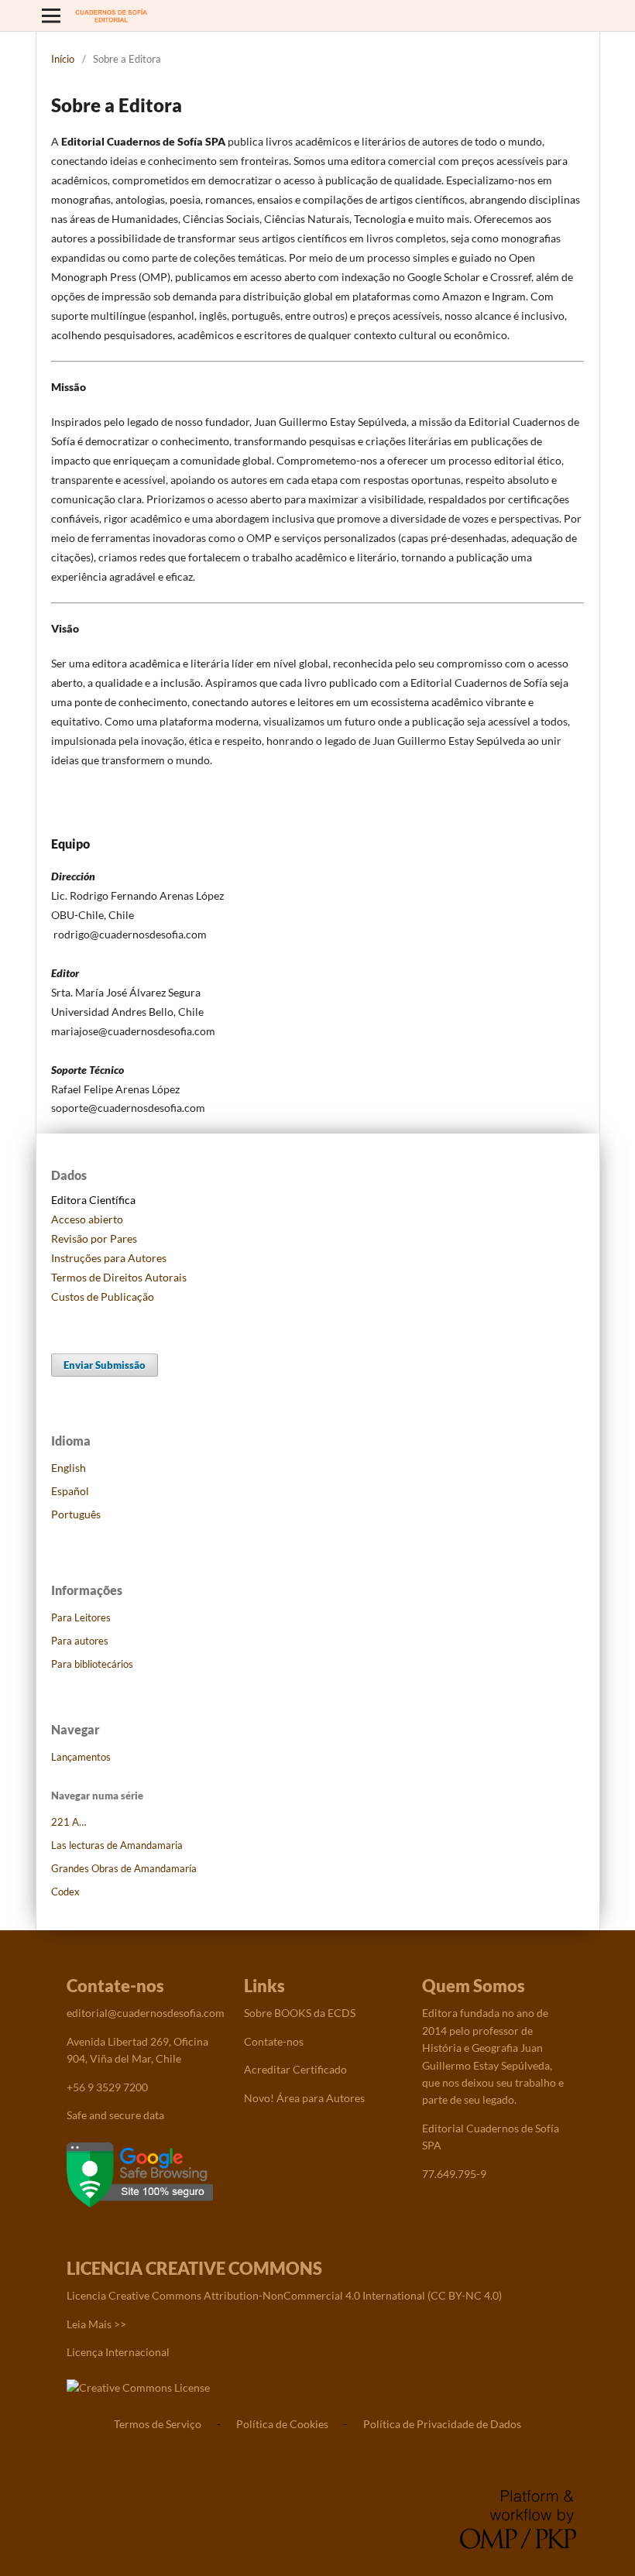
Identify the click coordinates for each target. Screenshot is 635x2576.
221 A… (69, 1822)
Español (70, 1491)
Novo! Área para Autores (304, 2098)
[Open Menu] (51, 15)
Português (76, 1514)
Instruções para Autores (109, 1258)
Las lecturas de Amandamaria (117, 1845)
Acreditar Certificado (295, 2069)
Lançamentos (81, 1757)
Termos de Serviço (158, 2424)
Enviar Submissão (105, 1365)
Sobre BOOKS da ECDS (300, 2013)
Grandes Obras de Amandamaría (124, 1868)
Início (63, 59)
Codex (65, 1892)
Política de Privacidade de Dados (442, 2424)
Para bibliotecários (92, 1664)
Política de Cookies (282, 2424)
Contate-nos (274, 2041)
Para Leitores (81, 1617)
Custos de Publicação (103, 1297)
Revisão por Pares (94, 1238)
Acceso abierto (87, 1219)
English (69, 1468)
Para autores (80, 1641)
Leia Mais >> (96, 2324)
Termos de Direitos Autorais (119, 1277)
